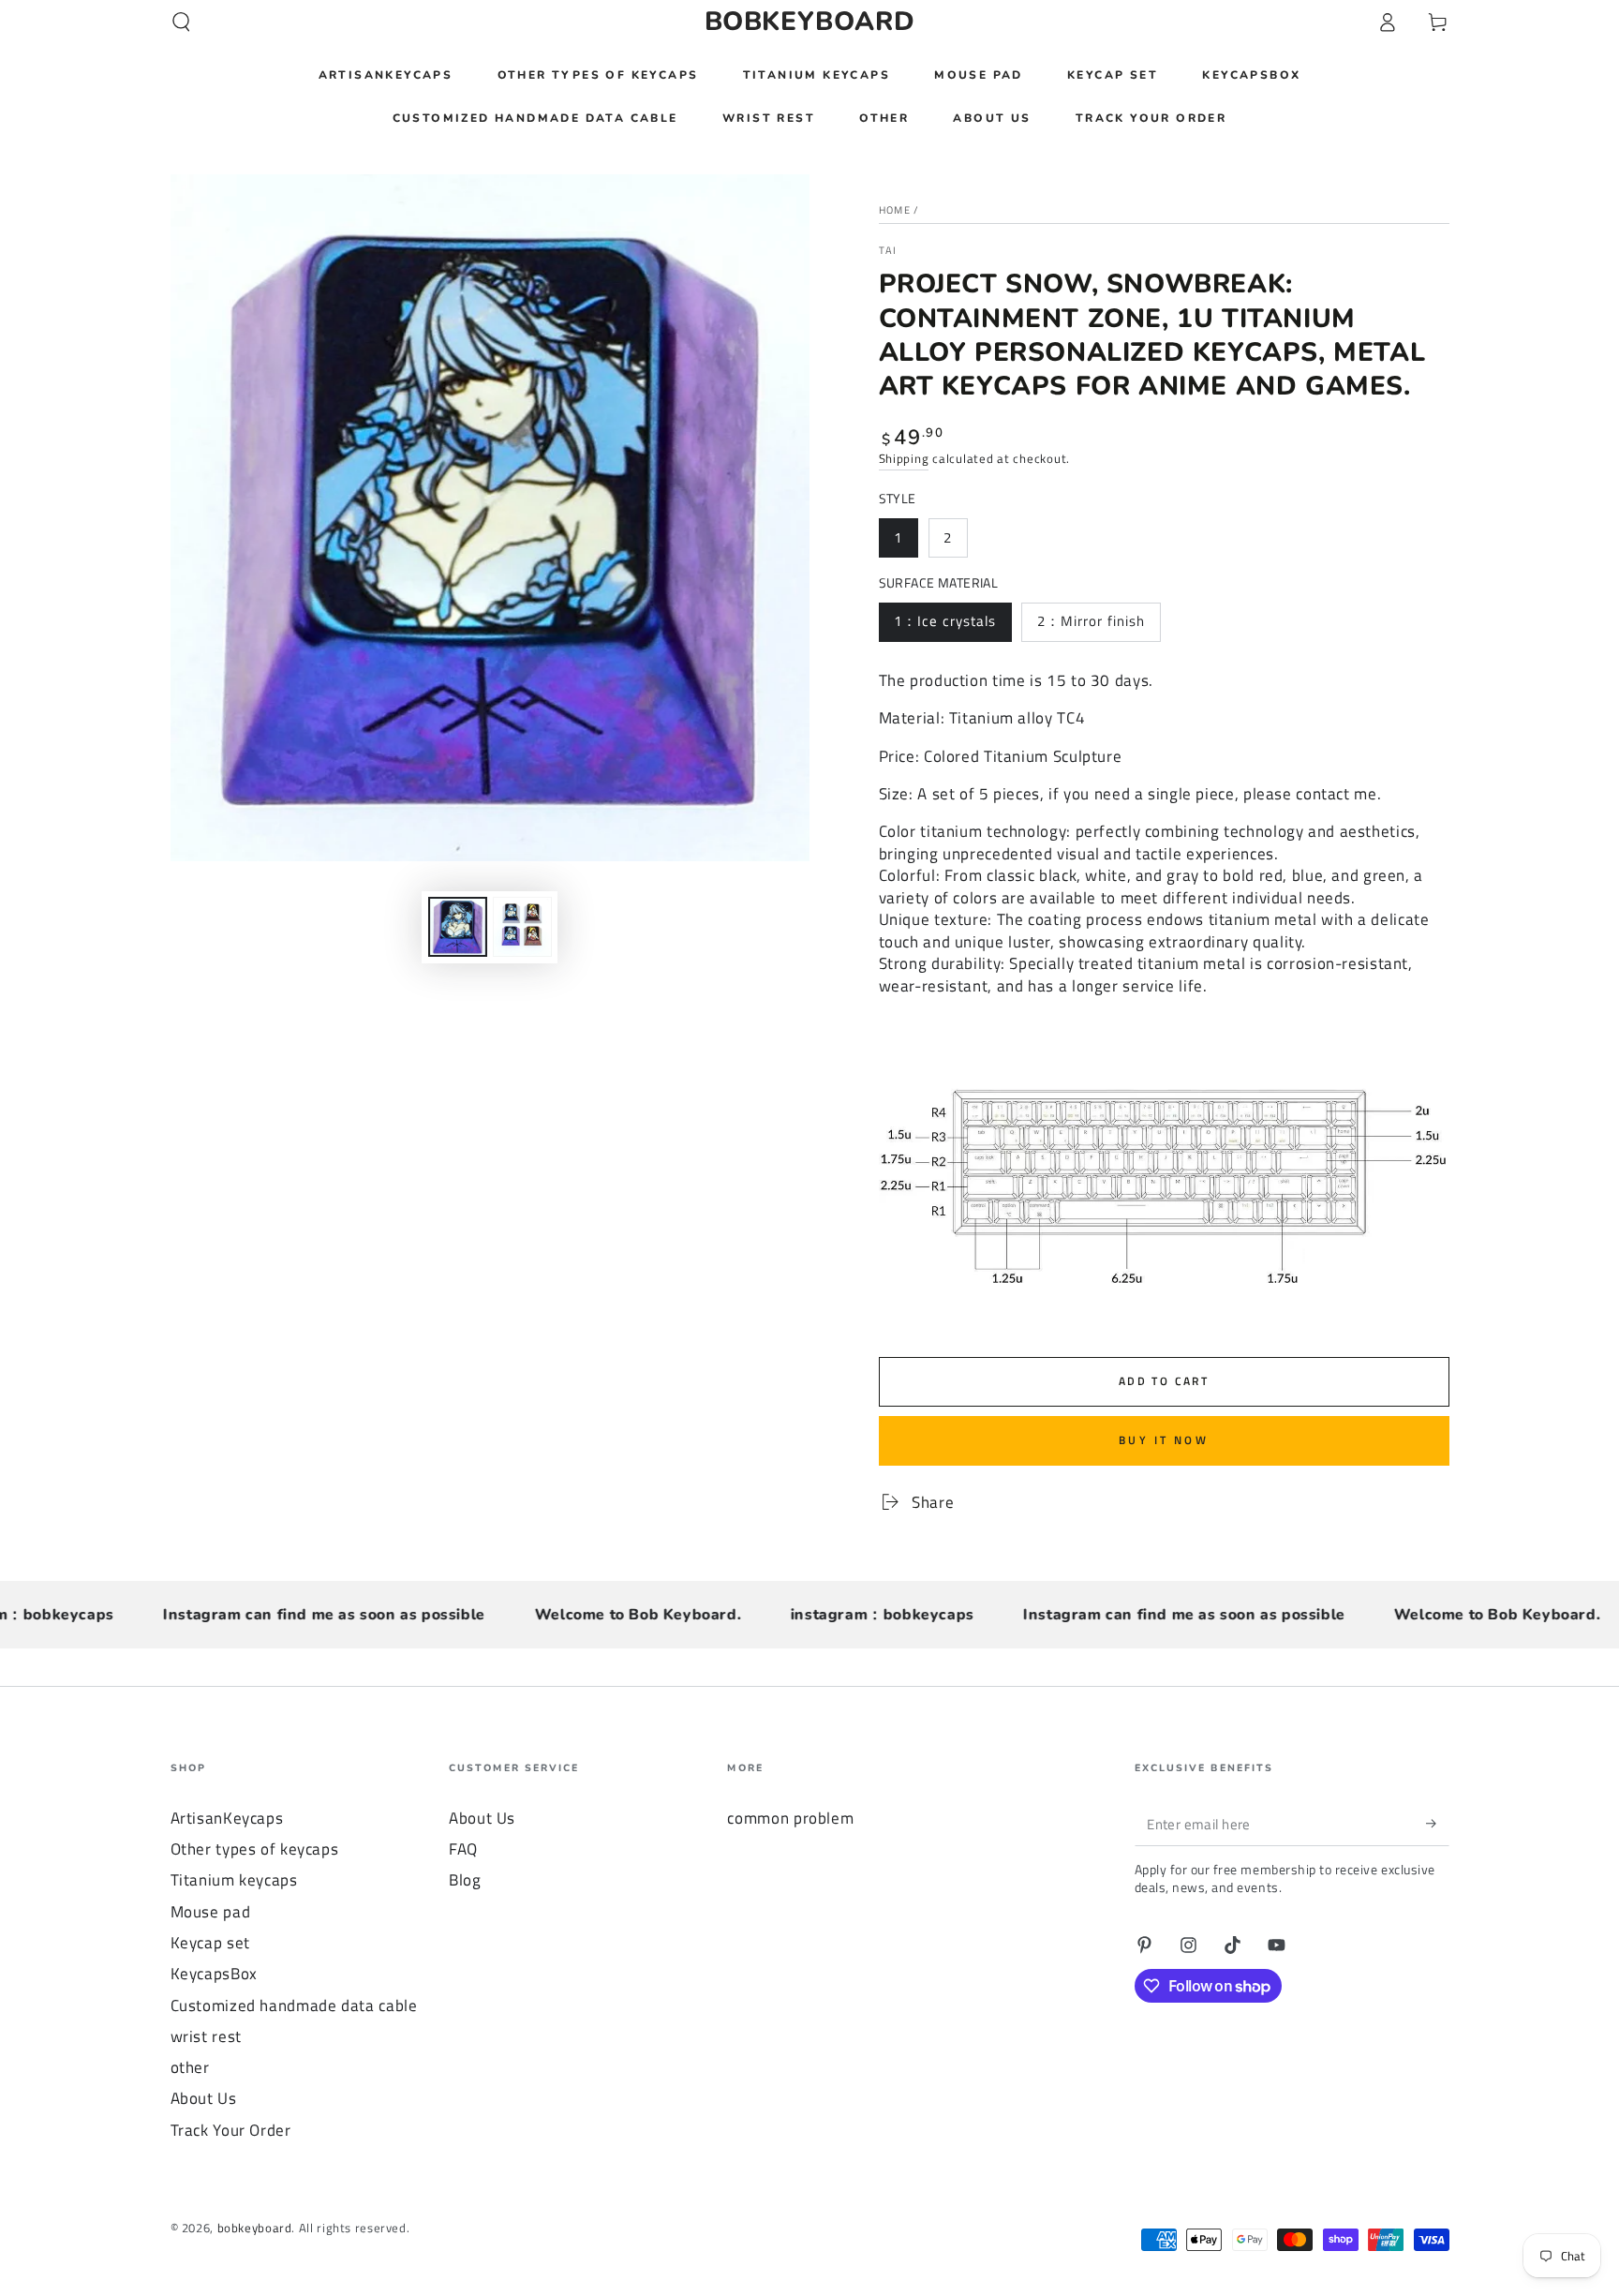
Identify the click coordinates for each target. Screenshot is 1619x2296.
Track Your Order (231, 2130)
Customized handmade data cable (294, 2005)
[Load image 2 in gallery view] (522, 927)
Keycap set (210, 1943)
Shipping (904, 459)
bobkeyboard (255, 2228)
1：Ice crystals (945, 621)
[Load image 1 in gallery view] (458, 927)
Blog (465, 1880)
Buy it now (1164, 1440)
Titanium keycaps (234, 1880)
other (190, 2067)
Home (895, 210)
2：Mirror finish (1091, 621)
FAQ (463, 1849)
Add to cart (1164, 1381)
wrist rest (206, 2036)
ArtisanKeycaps (227, 1818)
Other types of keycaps (255, 1849)
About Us (204, 2098)
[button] (181, 22)
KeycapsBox (214, 1974)
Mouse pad (211, 1912)
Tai (888, 251)
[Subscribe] (1437, 1824)
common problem (790, 1818)
